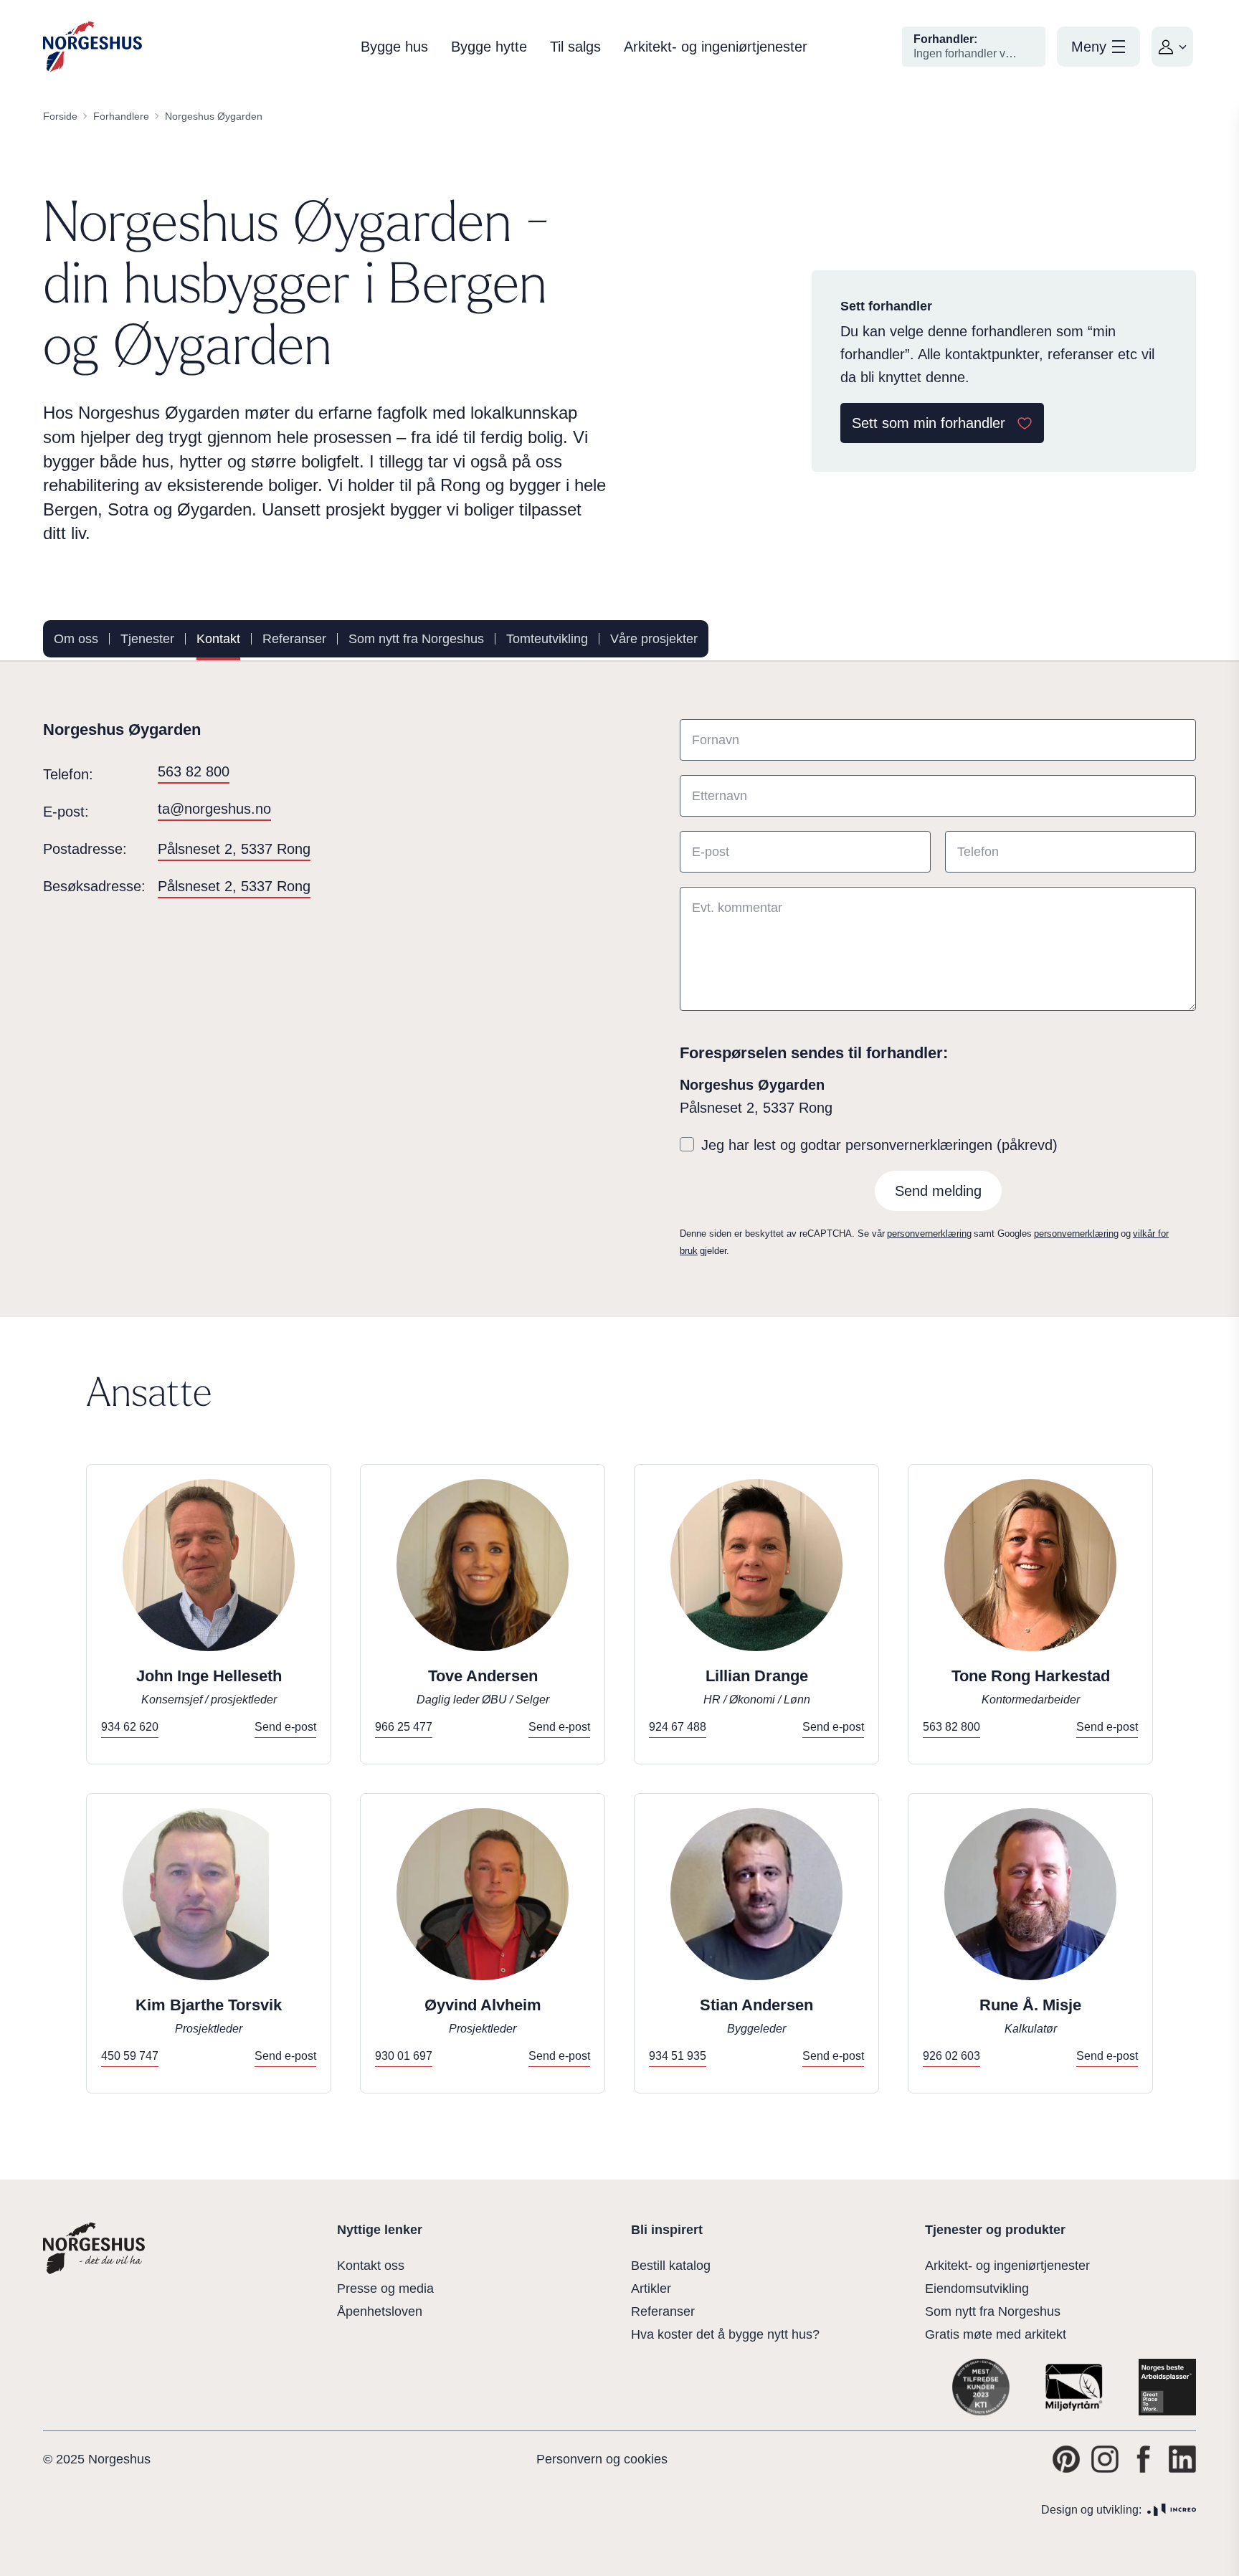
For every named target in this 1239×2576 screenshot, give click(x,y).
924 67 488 (678, 1727)
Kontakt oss (371, 2266)
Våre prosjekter (654, 639)
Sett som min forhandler (929, 423)
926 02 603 (951, 2056)
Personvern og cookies (602, 2459)
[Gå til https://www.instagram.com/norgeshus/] (1105, 2459)
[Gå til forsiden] (92, 47)
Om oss (76, 639)
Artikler (651, 2289)
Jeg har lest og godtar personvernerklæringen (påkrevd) (879, 1145)
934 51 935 (678, 2056)
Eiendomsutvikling (977, 2289)
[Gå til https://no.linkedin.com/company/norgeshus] (1182, 2459)
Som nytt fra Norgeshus (416, 639)
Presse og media (385, 2289)
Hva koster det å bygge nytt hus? (725, 2334)
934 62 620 (130, 1727)
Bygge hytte (489, 47)
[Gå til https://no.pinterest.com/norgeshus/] (1066, 2459)
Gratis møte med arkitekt (996, 2334)
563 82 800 (194, 771)
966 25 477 (404, 1727)
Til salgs (575, 47)
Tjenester (147, 639)
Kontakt (218, 639)
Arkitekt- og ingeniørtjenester (716, 47)
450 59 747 (130, 2056)
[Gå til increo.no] (1172, 2510)
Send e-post (285, 1727)
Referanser (294, 639)
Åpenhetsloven (380, 2311)
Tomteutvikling (547, 639)
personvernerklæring (929, 1234)
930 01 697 (404, 2056)
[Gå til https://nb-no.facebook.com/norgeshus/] (1144, 2459)
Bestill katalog (671, 2266)
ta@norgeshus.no (214, 809)
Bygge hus (394, 47)
